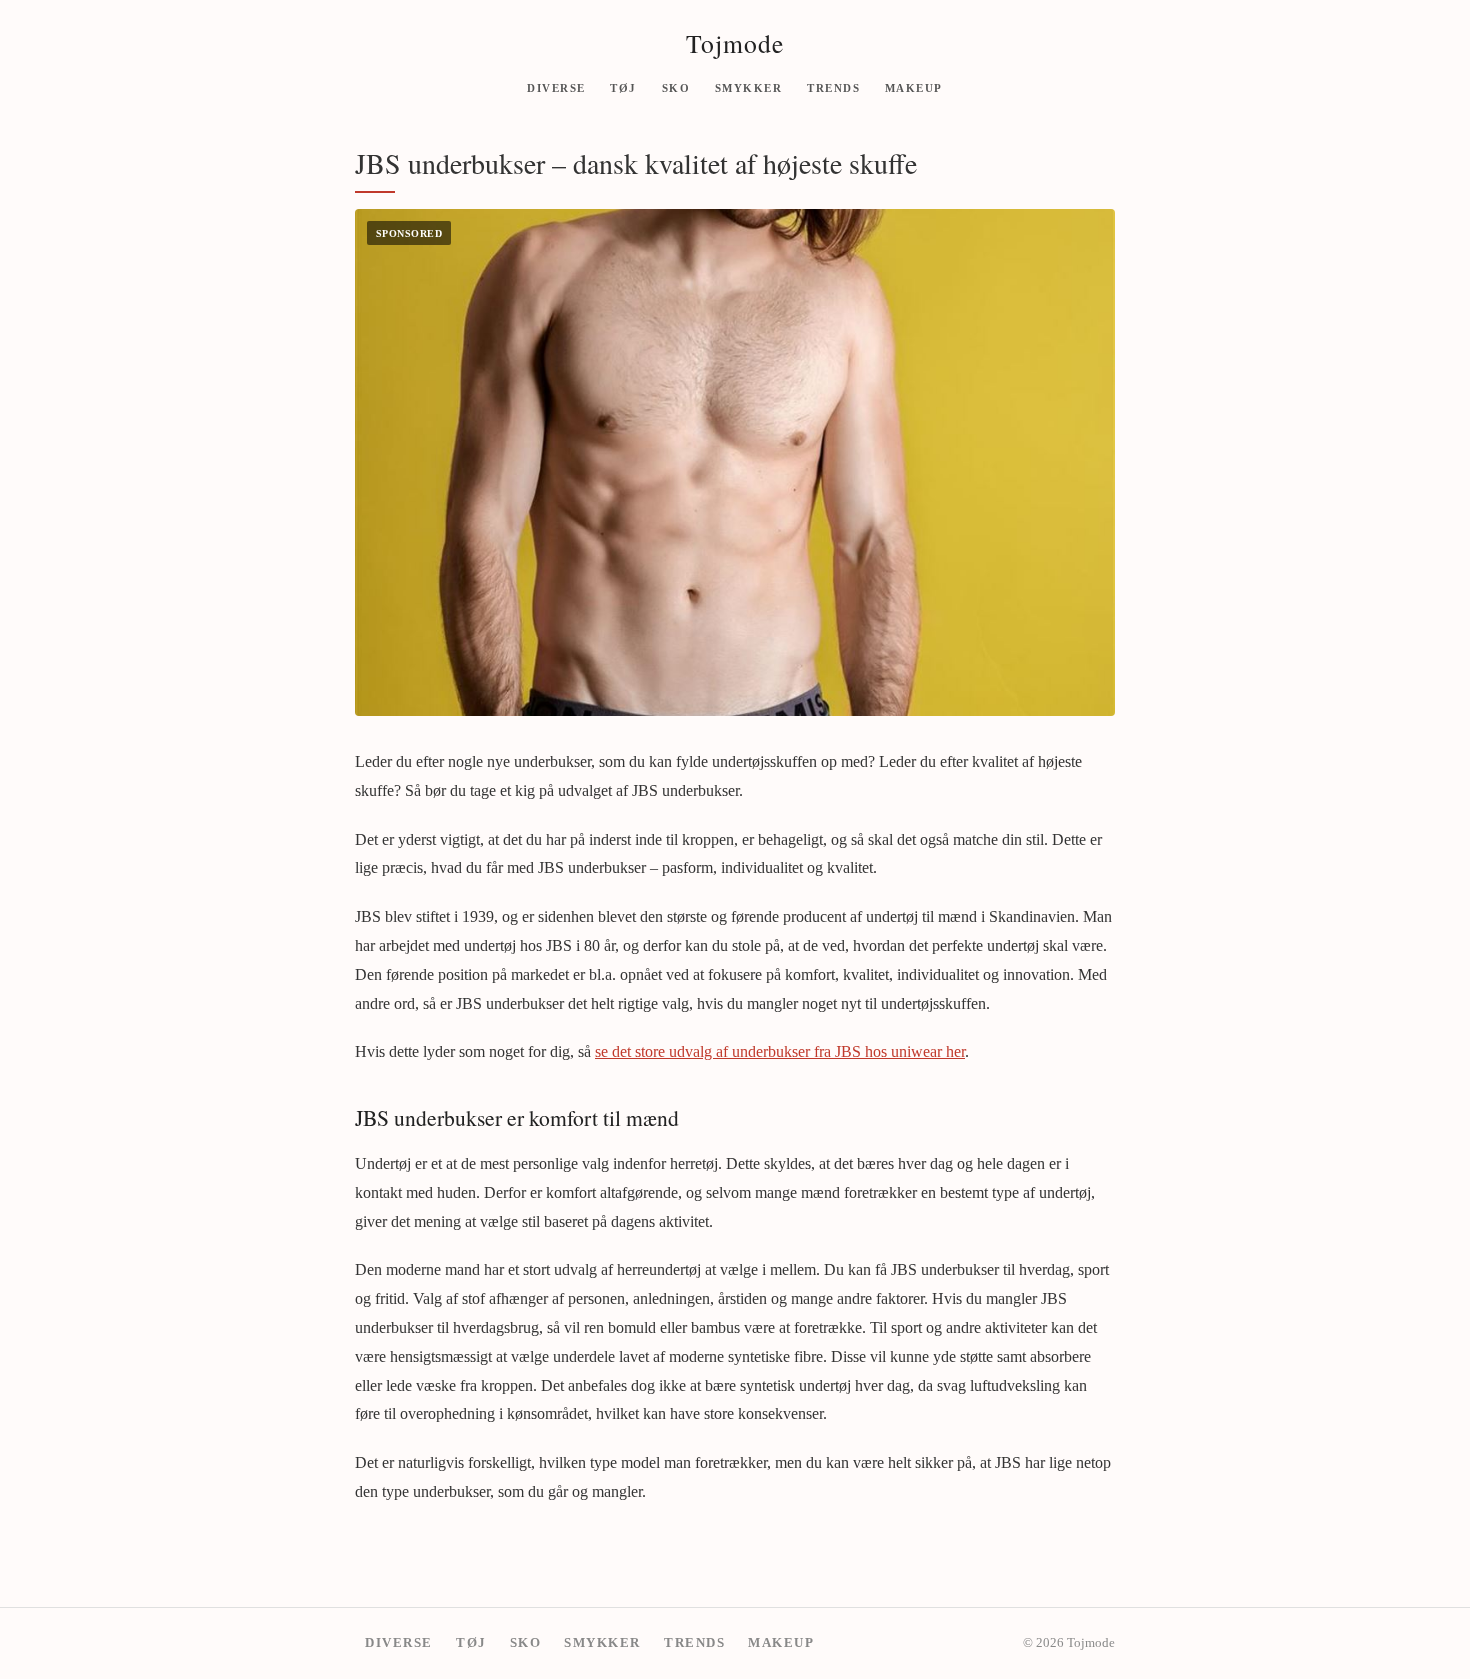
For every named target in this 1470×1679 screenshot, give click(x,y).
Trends (833, 87)
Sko (676, 87)
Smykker (749, 87)
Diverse (556, 87)
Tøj (623, 87)
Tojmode (735, 43)
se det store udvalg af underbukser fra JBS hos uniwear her (780, 1051)
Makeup (914, 87)
